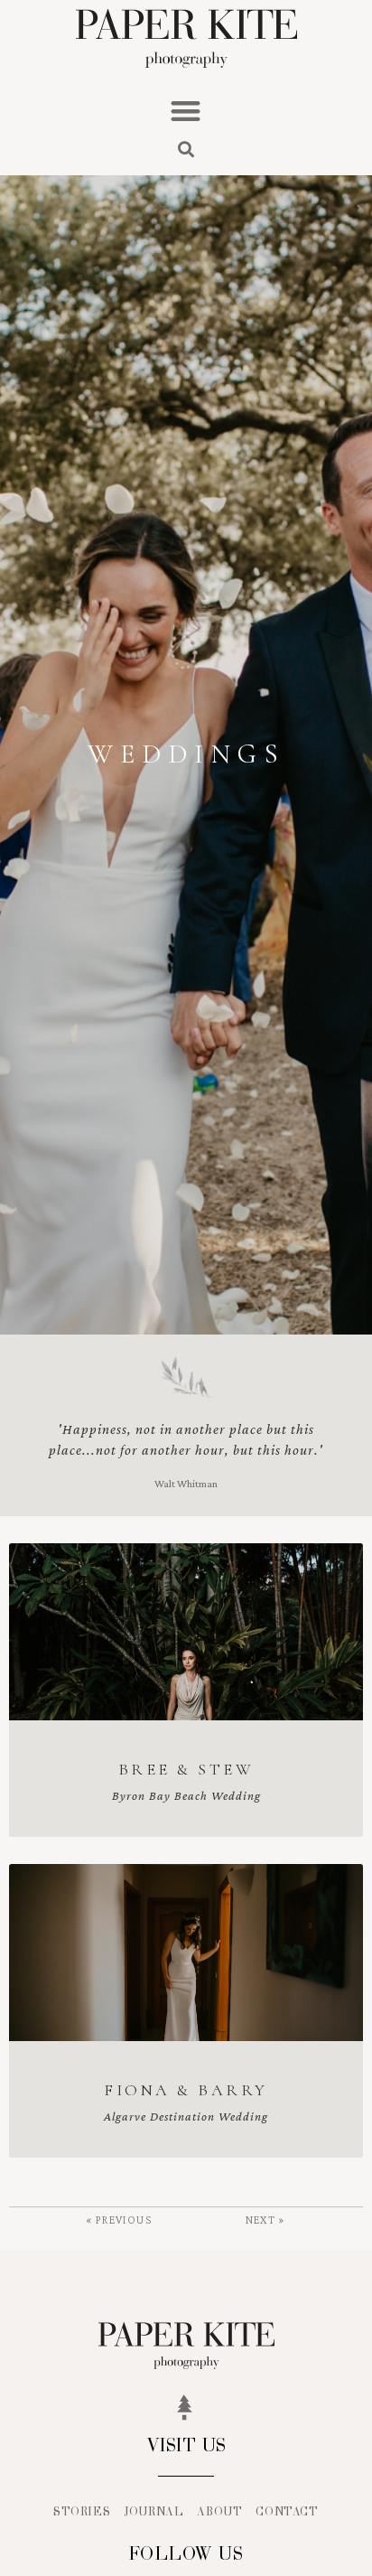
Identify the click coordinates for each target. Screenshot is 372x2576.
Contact (287, 2512)
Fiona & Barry (186, 2090)
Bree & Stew (186, 1769)
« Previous (119, 2220)
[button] (186, 111)
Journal (153, 2512)
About (219, 2512)
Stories (82, 2512)
